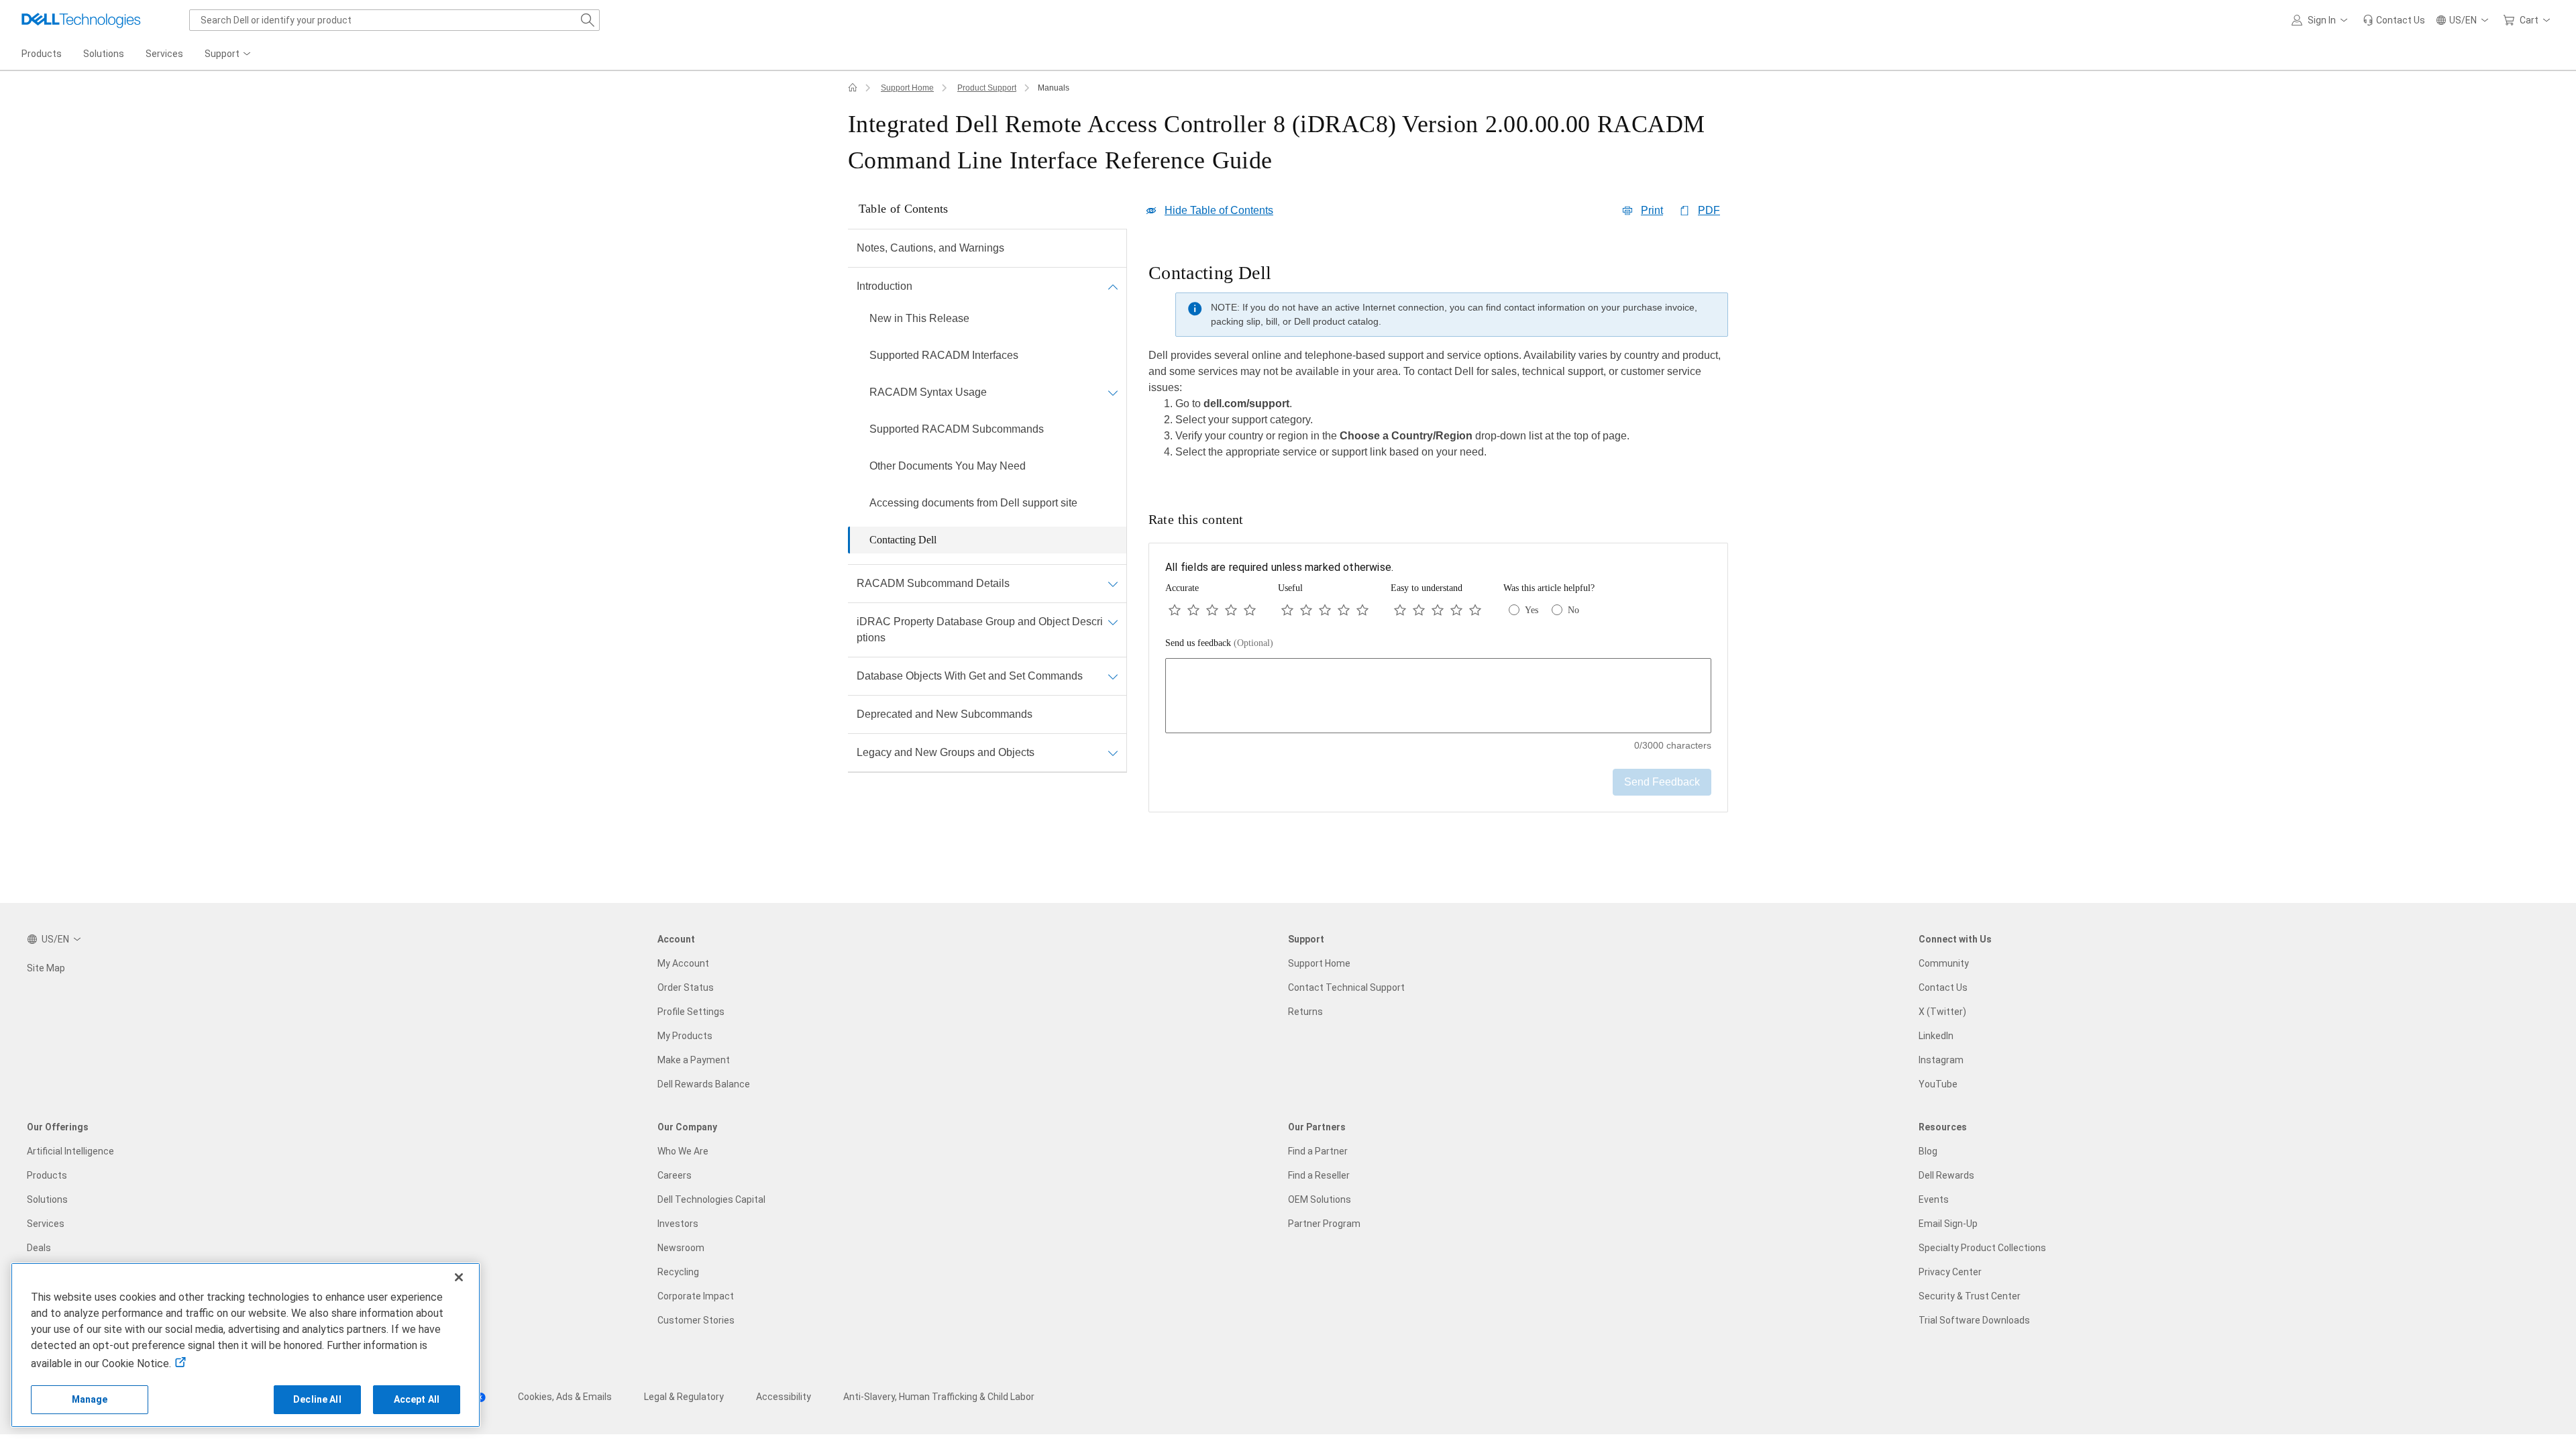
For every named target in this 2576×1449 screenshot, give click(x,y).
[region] (1438, 365)
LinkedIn (1936, 1036)
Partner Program (1324, 1224)
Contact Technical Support (1346, 987)
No (1573, 610)
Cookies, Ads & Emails (565, 1397)
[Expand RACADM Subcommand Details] (1113, 584)
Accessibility (784, 1397)
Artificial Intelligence (70, 1151)
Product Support (987, 88)
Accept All (417, 1399)
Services (46, 1224)
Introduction (884, 286)
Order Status (686, 987)
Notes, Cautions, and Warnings (930, 248)
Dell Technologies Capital (711, 1199)
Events (1934, 1199)
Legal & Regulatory (684, 1397)
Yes (1532, 610)
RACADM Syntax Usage (928, 392)
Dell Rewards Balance (704, 1084)
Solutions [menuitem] (104, 54)
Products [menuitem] (42, 54)
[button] (2322, 20)
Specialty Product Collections (1982, 1248)
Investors (678, 1224)
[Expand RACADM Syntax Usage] (1113, 392)
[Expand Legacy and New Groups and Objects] (1113, 753)
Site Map (46, 968)
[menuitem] (229, 54)
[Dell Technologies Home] (81, 20)
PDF (1709, 210)
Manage (90, 1399)
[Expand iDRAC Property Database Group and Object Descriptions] (1113, 622)
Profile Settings (691, 1012)
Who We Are (683, 1151)
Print (1652, 210)
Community (1944, 963)
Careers (675, 1175)
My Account (683, 963)
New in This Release (919, 318)
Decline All (317, 1399)
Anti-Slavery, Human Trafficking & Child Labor (939, 1397)
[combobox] (394, 20)
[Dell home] (853, 88)
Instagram (1941, 1060)
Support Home (907, 88)
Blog (1928, 1151)
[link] (2394, 20)
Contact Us (1943, 987)
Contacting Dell (903, 540)
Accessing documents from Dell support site (973, 503)
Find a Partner (1318, 1151)
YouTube (1938, 1084)
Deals (39, 1248)
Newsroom (681, 1248)
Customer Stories (696, 1320)
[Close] (459, 1277)
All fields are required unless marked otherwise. (1279, 567)
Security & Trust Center (1970, 1296)
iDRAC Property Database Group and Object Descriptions (980, 630)
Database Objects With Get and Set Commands (970, 676)
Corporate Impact (696, 1296)
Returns (1305, 1012)
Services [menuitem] (164, 54)
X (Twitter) (1942, 1012)
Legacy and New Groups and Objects (946, 752)
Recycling (678, 1272)
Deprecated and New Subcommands (945, 714)
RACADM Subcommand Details (933, 583)
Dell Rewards (1946, 1175)
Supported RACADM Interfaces (944, 355)
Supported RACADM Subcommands (957, 429)
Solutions (47, 1199)
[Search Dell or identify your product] (588, 20)
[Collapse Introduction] (1113, 286)
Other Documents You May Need (948, 466)
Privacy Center (1950, 1272)
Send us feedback (1219, 643)
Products (47, 1175)
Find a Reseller (1319, 1175)
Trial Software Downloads (1974, 1320)
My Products (685, 1036)
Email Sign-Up (1948, 1224)
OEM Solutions (1320, 1199)
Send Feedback (1662, 782)
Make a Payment (694, 1060)
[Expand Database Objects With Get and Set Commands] (1113, 676)
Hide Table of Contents (1219, 210)
